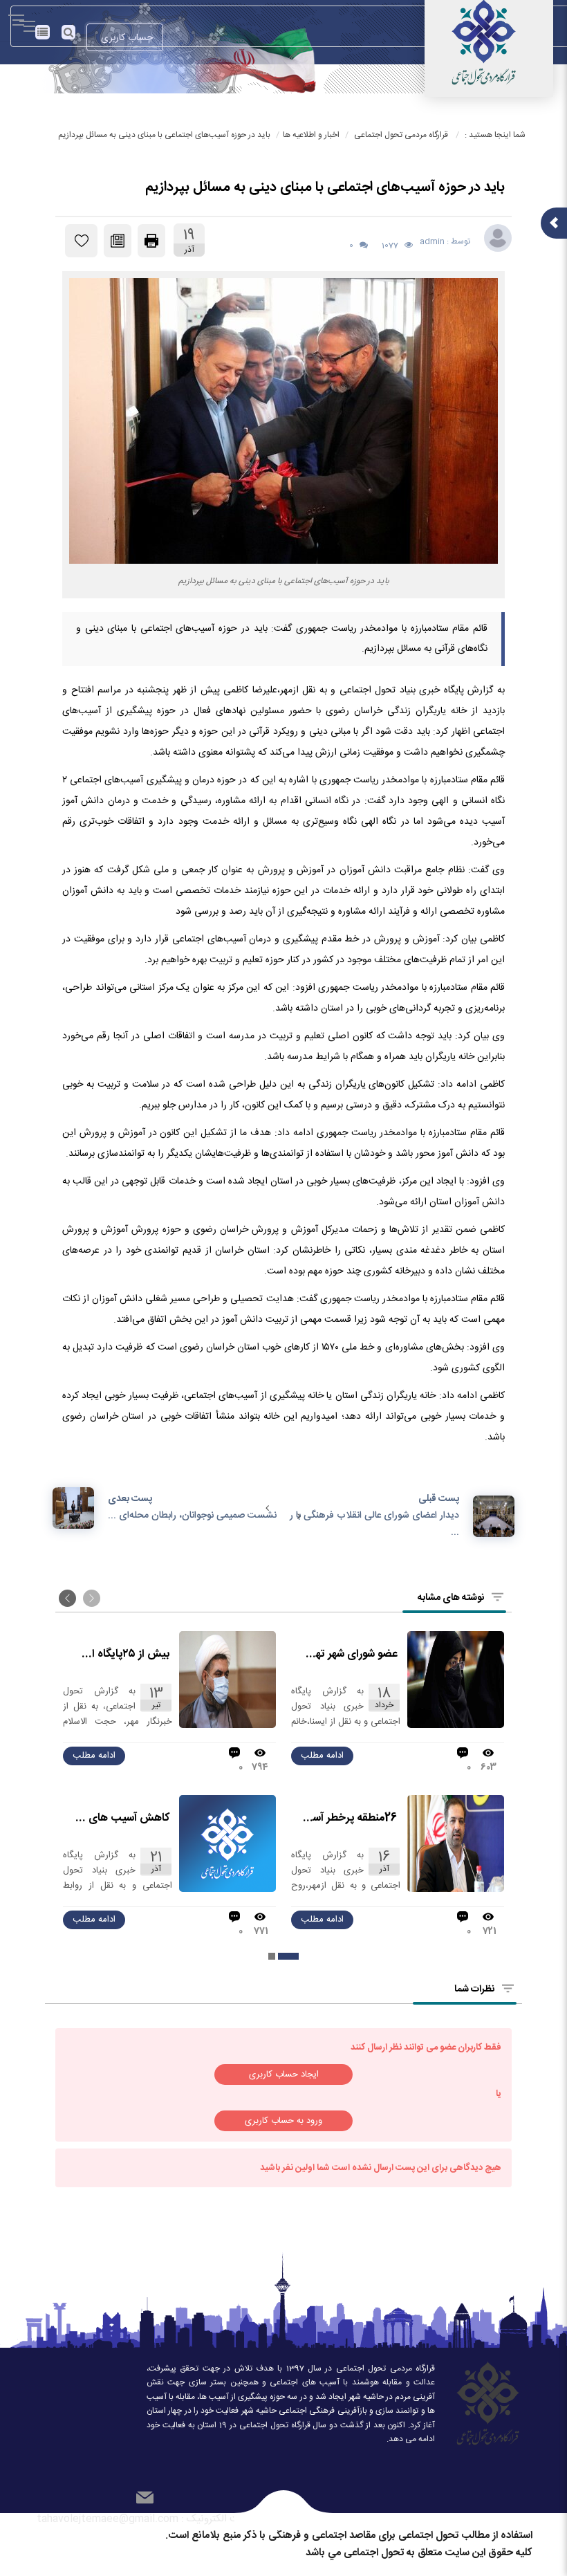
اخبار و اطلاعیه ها (311, 135)
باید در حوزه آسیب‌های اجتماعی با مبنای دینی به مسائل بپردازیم (164, 135)
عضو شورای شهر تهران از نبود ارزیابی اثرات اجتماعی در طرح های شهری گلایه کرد (349, 1654)
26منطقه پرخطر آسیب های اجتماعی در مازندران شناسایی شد (349, 1818)
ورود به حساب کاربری (283, 2121)
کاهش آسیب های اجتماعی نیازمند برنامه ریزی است (121, 1818)
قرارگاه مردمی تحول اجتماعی (401, 135)
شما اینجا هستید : (495, 135)
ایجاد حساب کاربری (284, 2074)
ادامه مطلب (322, 1756)
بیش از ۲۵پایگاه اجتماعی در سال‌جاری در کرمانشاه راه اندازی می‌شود (121, 1654)
